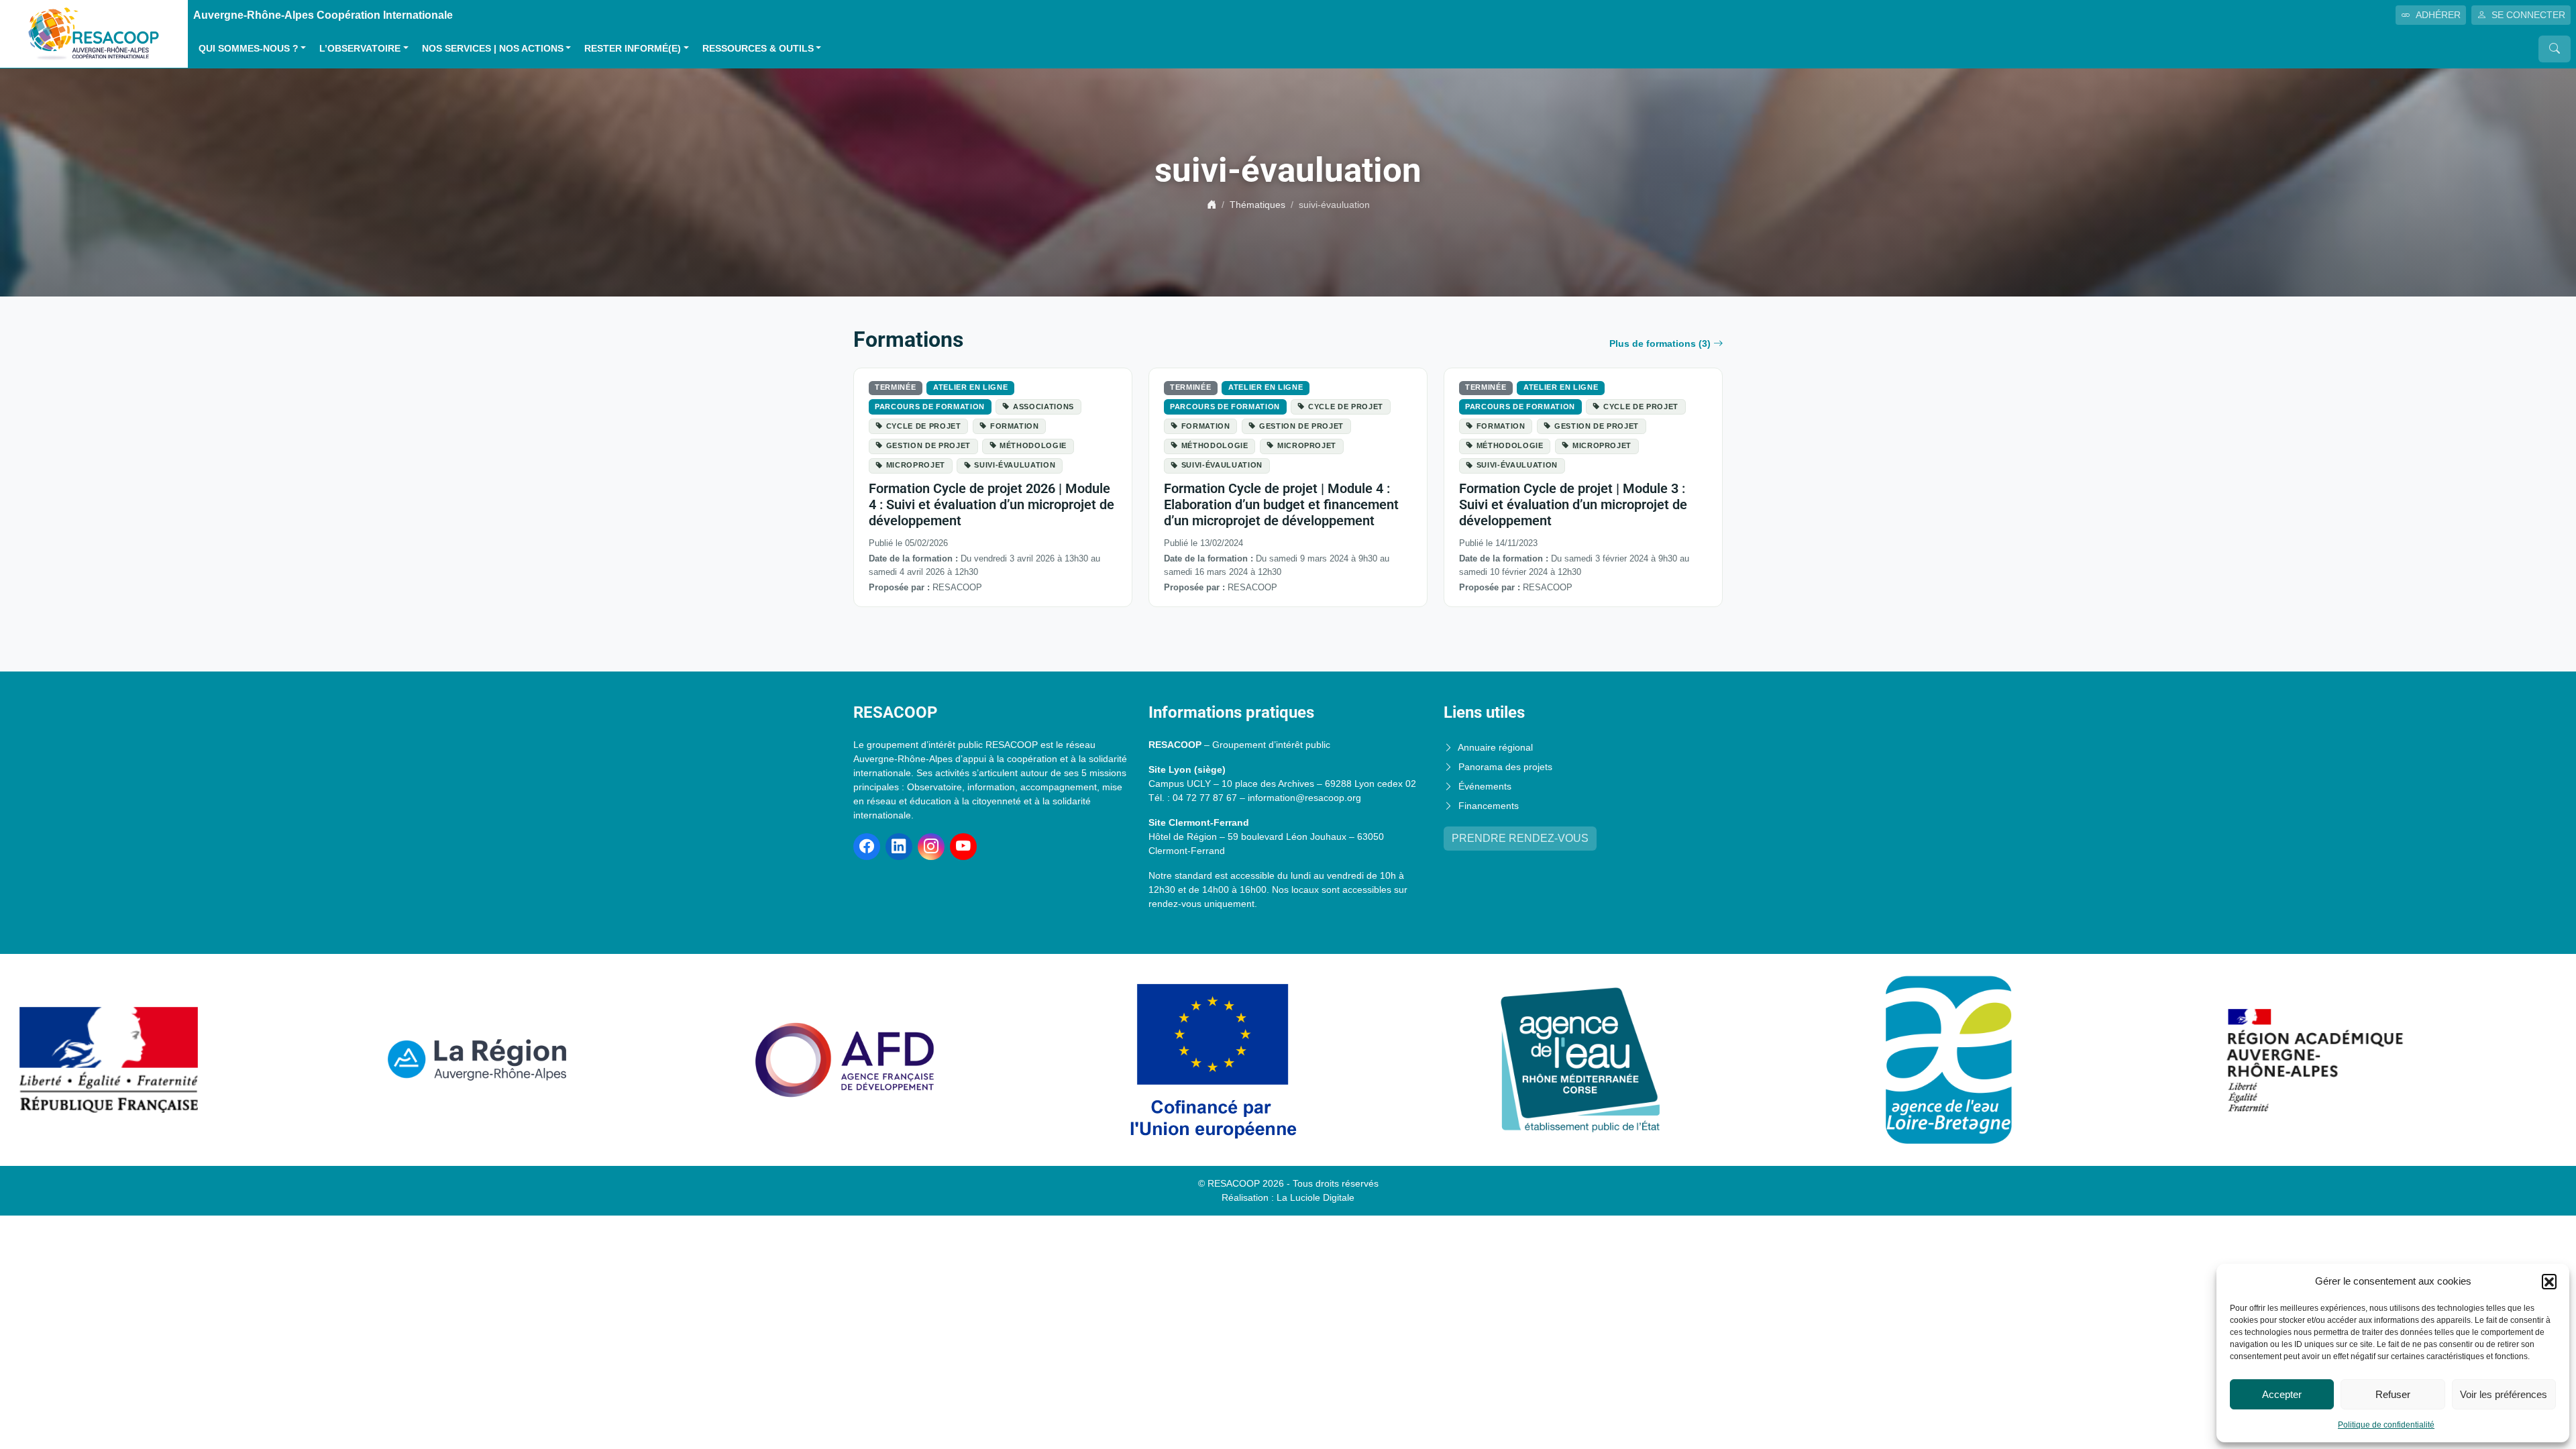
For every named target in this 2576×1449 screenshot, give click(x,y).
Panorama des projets (1505, 767)
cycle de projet (924, 426)
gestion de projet (928, 445)
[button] (2549, 1281)
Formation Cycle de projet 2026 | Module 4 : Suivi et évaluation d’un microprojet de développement (991, 504)
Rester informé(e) (633, 49)
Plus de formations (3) (1660, 343)
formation (1015, 426)
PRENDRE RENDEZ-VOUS (1520, 838)
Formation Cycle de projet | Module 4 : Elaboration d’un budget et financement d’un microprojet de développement (1281, 504)
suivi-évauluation (1015, 465)
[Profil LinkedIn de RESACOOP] (899, 847)
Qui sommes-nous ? (249, 49)
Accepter (2282, 1394)
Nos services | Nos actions (493, 49)
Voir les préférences (2504, 1394)
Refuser (2393, 1394)
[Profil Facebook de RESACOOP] (867, 847)
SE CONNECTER (2528, 15)
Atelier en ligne (970, 387)
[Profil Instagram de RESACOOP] (931, 847)
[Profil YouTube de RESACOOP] (963, 847)
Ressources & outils (758, 49)
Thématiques (1257, 205)
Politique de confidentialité (2386, 1425)
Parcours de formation (930, 407)
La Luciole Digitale (1316, 1197)
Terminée (895, 387)
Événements (1485, 786)
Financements (1489, 806)
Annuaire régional (1495, 747)
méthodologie (1033, 445)
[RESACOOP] (94, 33)
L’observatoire (360, 49)
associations (1043, 407)
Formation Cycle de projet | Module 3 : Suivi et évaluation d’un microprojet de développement (1573, 504)
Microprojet (916, 465)
